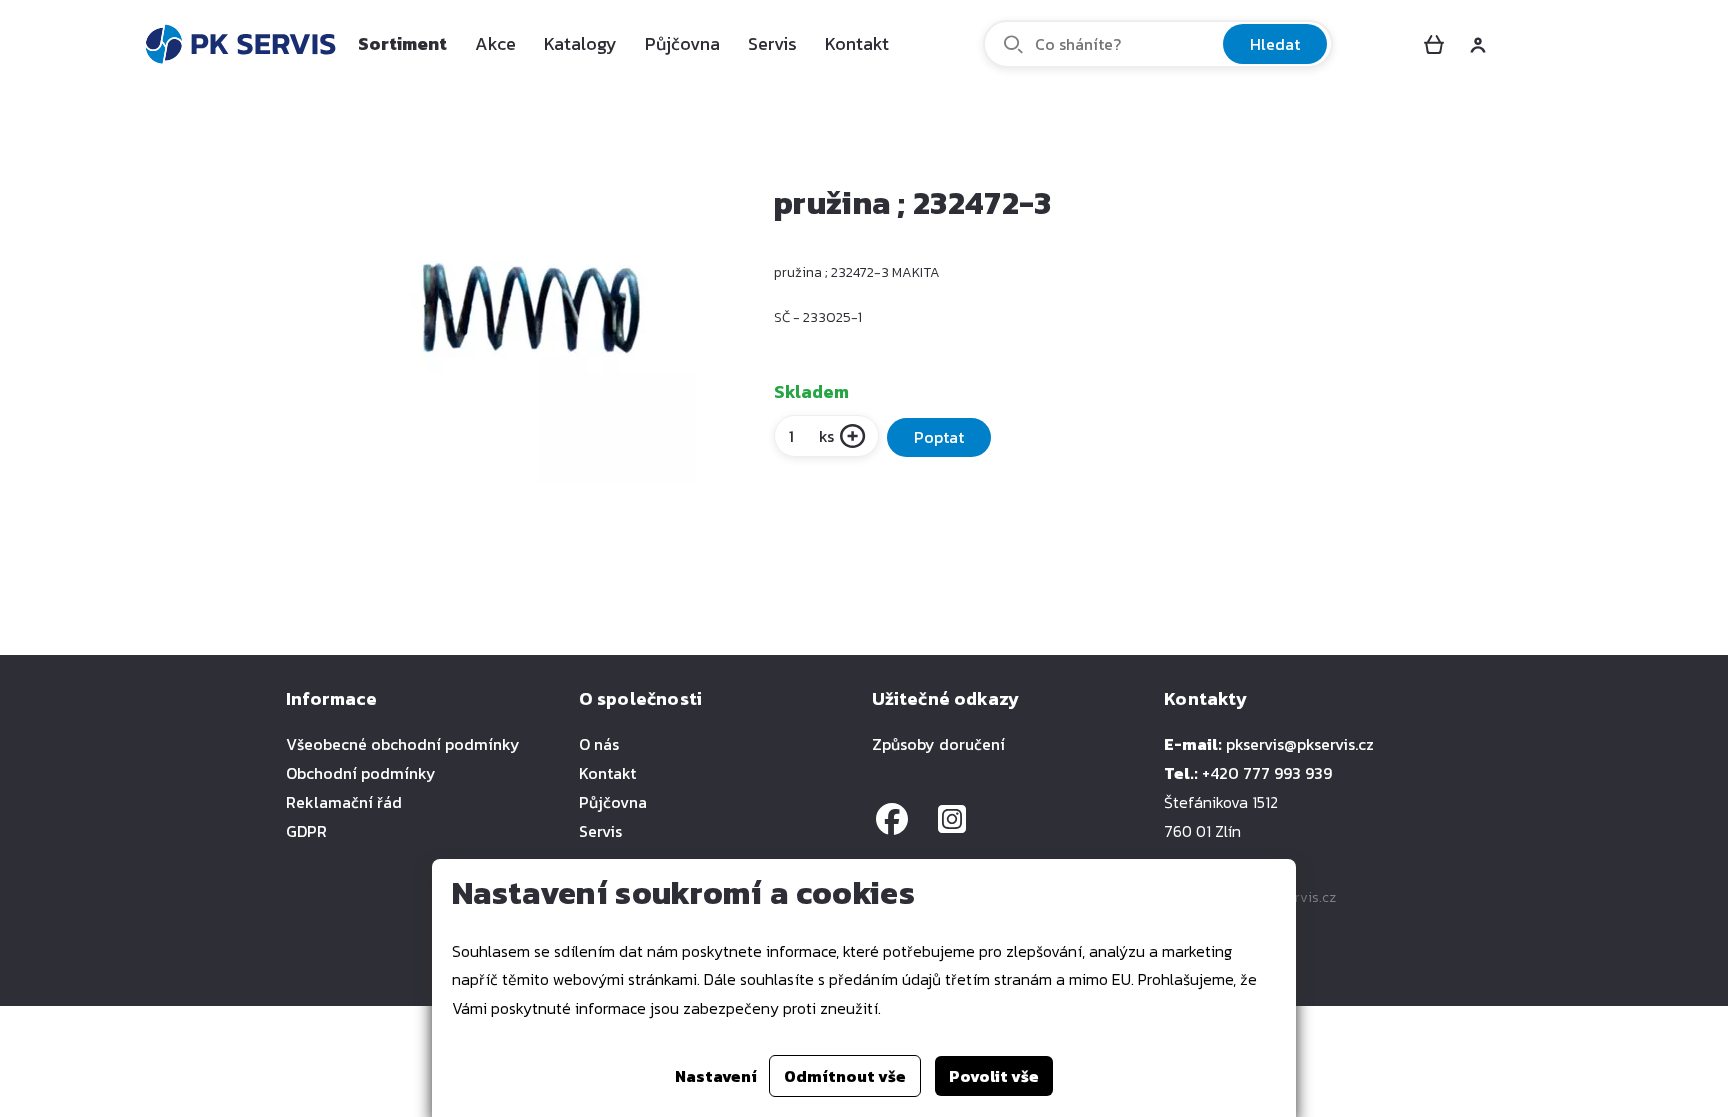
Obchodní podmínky (361, 773)
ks (826, 436)
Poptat (939, 437)
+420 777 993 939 (1267, 773)
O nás (599, 744)
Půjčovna (682, 43)
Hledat (1275, 44)
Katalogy (580, 43)
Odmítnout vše (845, 1076)
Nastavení (716, 1076)
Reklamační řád (344, 802)
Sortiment (402, 43)
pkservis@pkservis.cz (1300, 744)
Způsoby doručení (938, 744)
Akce (495, 43)
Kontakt (857, 43)
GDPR (306, 831)
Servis (772, 43)
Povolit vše (994, 1076)
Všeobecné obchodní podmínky (403, 744)
